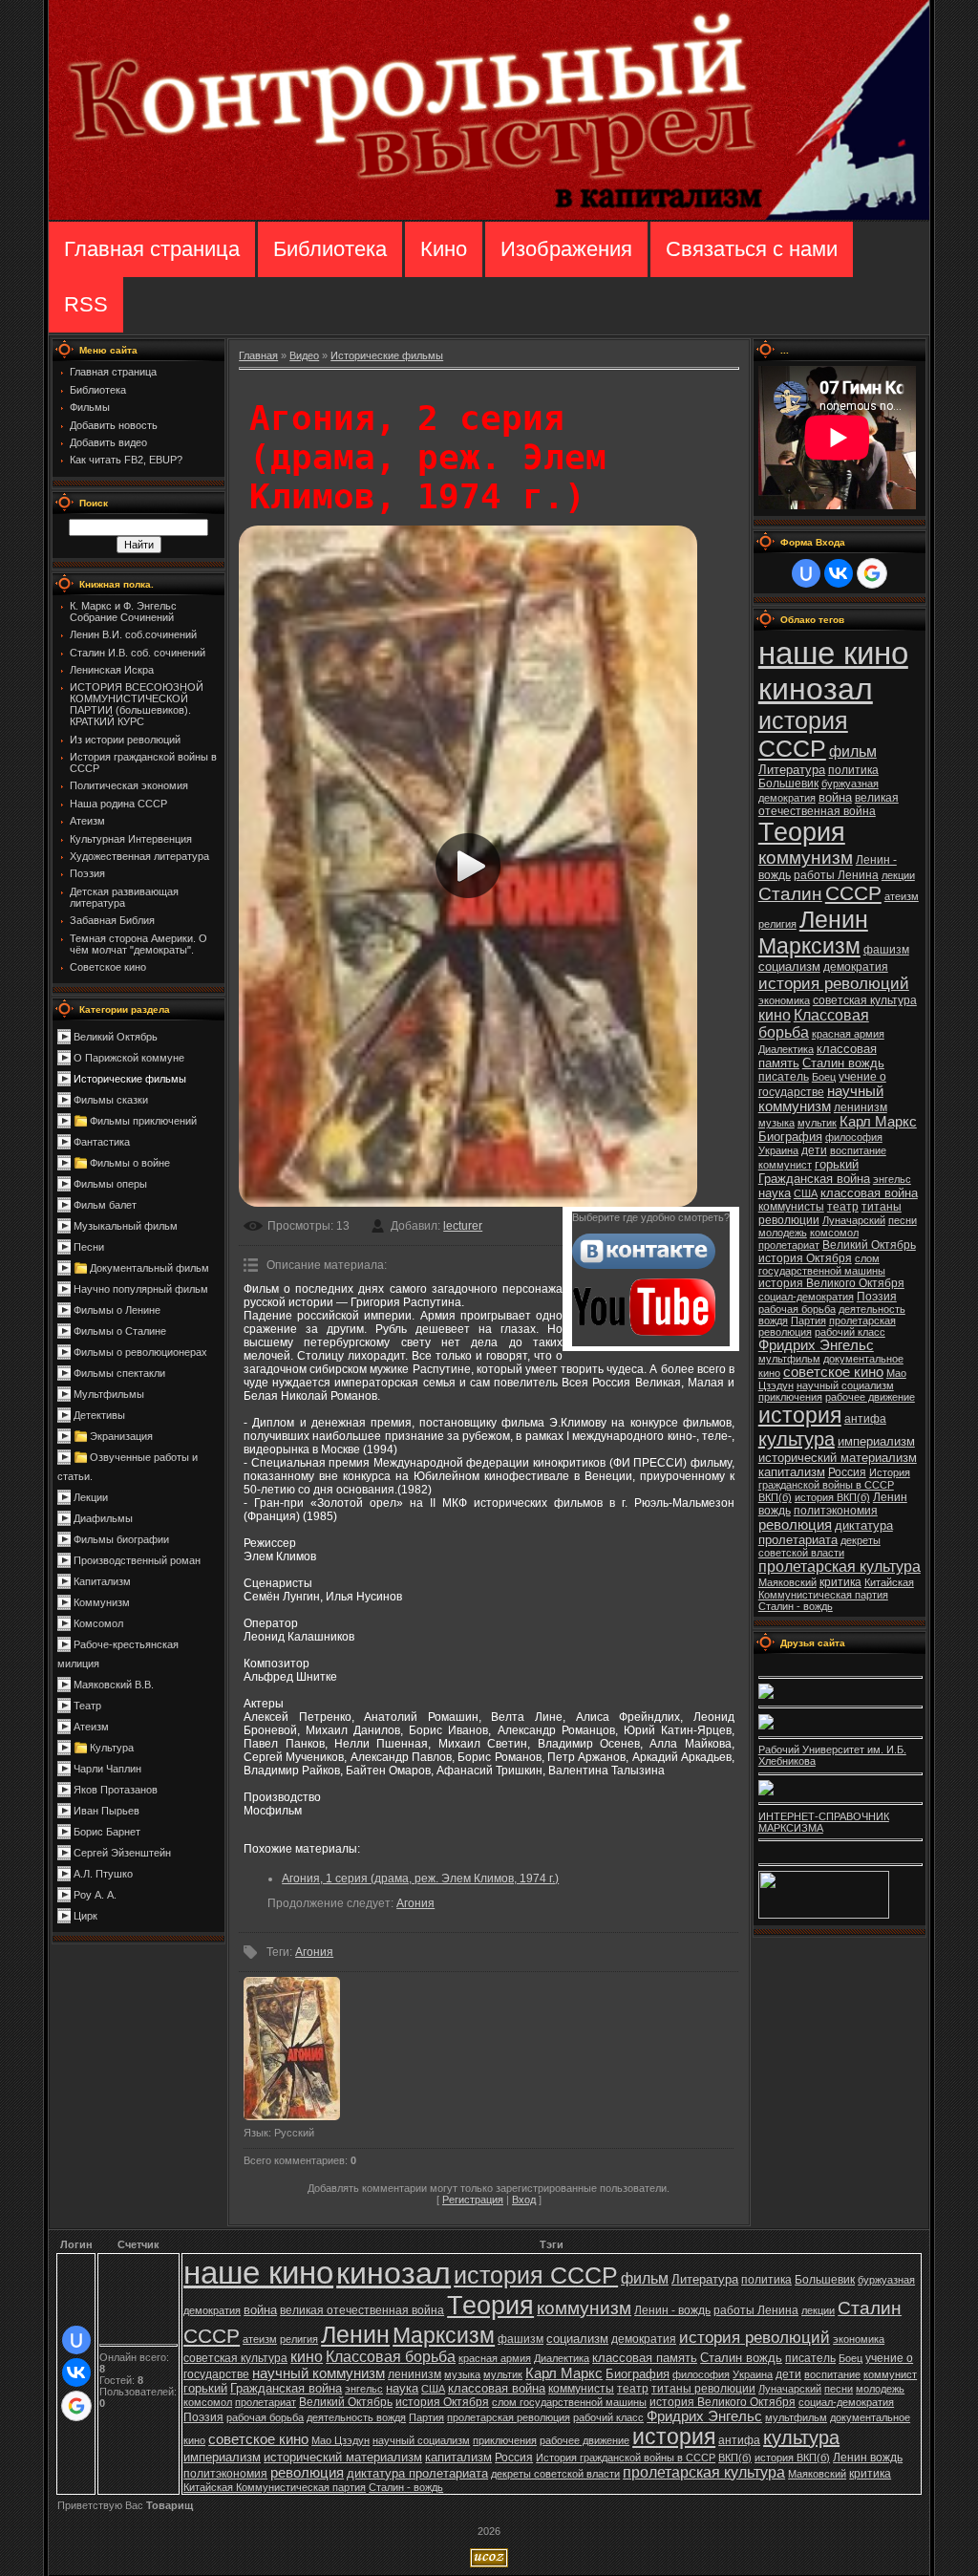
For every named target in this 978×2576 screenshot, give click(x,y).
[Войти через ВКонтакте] (839, 573)
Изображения (566, 249)
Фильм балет (105, 1205)
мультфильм (789, 1359)
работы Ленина (836, 875)
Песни (89, 1247)
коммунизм (806, 858)
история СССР (803, 734)
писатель (784, 1077)
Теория (802, 832)
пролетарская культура (840, 1567)
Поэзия (877, 1297)
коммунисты (791, 1207)
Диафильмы (103, 1518)
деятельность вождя (356, 2417)
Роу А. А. (95, 1895)
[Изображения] (292, 2049)
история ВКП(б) (832, 1497)
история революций (834, 983)
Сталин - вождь (796, 1606)
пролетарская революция (509, 2417)
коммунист (785, 1165)
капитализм (792, 1472)
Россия (847, 1472)
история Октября (805, 1258)
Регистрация (473, 2200)
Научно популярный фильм (141, 1289)
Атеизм (91, 1727)
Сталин (790, 894)
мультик (817, 1123)
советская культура (865, 1000)
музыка (776, 1123)
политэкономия (836, 1511)
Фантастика (102, 1142)
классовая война (869, 1193)
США (806, 1193)
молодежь (783, 1233)
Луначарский (854, 1220)
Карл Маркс (878, 1122)
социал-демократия (806, 1297)
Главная (258, 355)
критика (840, 1582)
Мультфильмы (109, 1394)
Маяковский (787, 1582)
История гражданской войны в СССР (834, 1479)
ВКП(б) (775, 1497)
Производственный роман (137, 1560)
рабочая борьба (797, 1309)
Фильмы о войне (130, 1163)
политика (853, 770)
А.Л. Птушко (103, 1874)
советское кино (833, 1372)
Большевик (788, 784)
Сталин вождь (843, 1063)
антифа (865, 1419)
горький (837, 1164)
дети (814, 1150)
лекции (898, 875)
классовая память (645, 2358)
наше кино (833, 653)
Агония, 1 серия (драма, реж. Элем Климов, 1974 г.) (420, 1878)
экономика (784, 1000)
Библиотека (330, 249)
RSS (86, 304)
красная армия (848, 1034)
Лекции (91, 1497)
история (800, 1415)
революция (795, 1525)
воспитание (858, 1150)
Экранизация (121, 1436)
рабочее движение (870, 1397)
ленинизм (861, 1107)
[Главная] (489, 216)
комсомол (834, 1233)
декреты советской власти (819, 1546)
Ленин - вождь (672, 2310)
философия (854, 1137)
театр (843, 1207)
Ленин (834, 919)
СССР (853, 893)
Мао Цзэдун (340, 2440)
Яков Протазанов (116, 1790)
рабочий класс (850, 1332)
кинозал (816, 689)
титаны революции (703, 2389)
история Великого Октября (831, 1283)
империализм (876, 1441)
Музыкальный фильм (126, 1226)
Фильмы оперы (110, 1184)
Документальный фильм (149, 1268)
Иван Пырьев (106, 1811)
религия (777, 924)
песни (903, 1220)
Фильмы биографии (121, 1539)
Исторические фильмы (130, 1079)
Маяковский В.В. (114, 1685)
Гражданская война (814, 1179)
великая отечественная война (829, 805)
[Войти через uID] (806, 573)
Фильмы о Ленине (117, 1310)
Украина (778, 1150)
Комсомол (98, 1623)
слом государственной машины (822, 1265)
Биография (790, 1137)
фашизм (886, 950)
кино (775, 1015)
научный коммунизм (821, 1099)
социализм (789, 966)
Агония (415, 1903)
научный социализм (845, 1385)
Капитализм (102, 1581)
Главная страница (152, 249)
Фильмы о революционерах (140, 1352)
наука (775, 1193)
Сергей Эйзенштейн (122, 1853)
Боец (824, 1077)
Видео (304, 355)
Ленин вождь (868, 2458)
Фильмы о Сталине (120, 1331)
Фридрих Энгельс (816, 1345)
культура (797, 1439)
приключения (790, 1397)
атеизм (902, 896)
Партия (808, 1320)
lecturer (463, 1226)
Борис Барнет (107, 1832)
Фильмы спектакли (119, 1373)
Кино (444, 249)
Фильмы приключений (143, 1121)
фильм (853, 751)
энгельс (892, 1179)
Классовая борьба (391, 2357)
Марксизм (809, 946)
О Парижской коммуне (129, 1058)
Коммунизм (102, 1602)
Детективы (99, 1415)
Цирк (85, 1916)
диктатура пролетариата (826, 1533)
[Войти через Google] (872, 573)
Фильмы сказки (111, 1100)
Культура (112, 1748)
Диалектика (786, 1049)
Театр (87, 1706)
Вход (524, 2200)
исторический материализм (838, 1458)
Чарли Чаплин (107, 1769)
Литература (792, 770)
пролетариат (789, 1245)
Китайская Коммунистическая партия (836, 1589)
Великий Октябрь (116, 1037)
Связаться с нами (752, 249)
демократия (856, 967)
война (835, 797)
